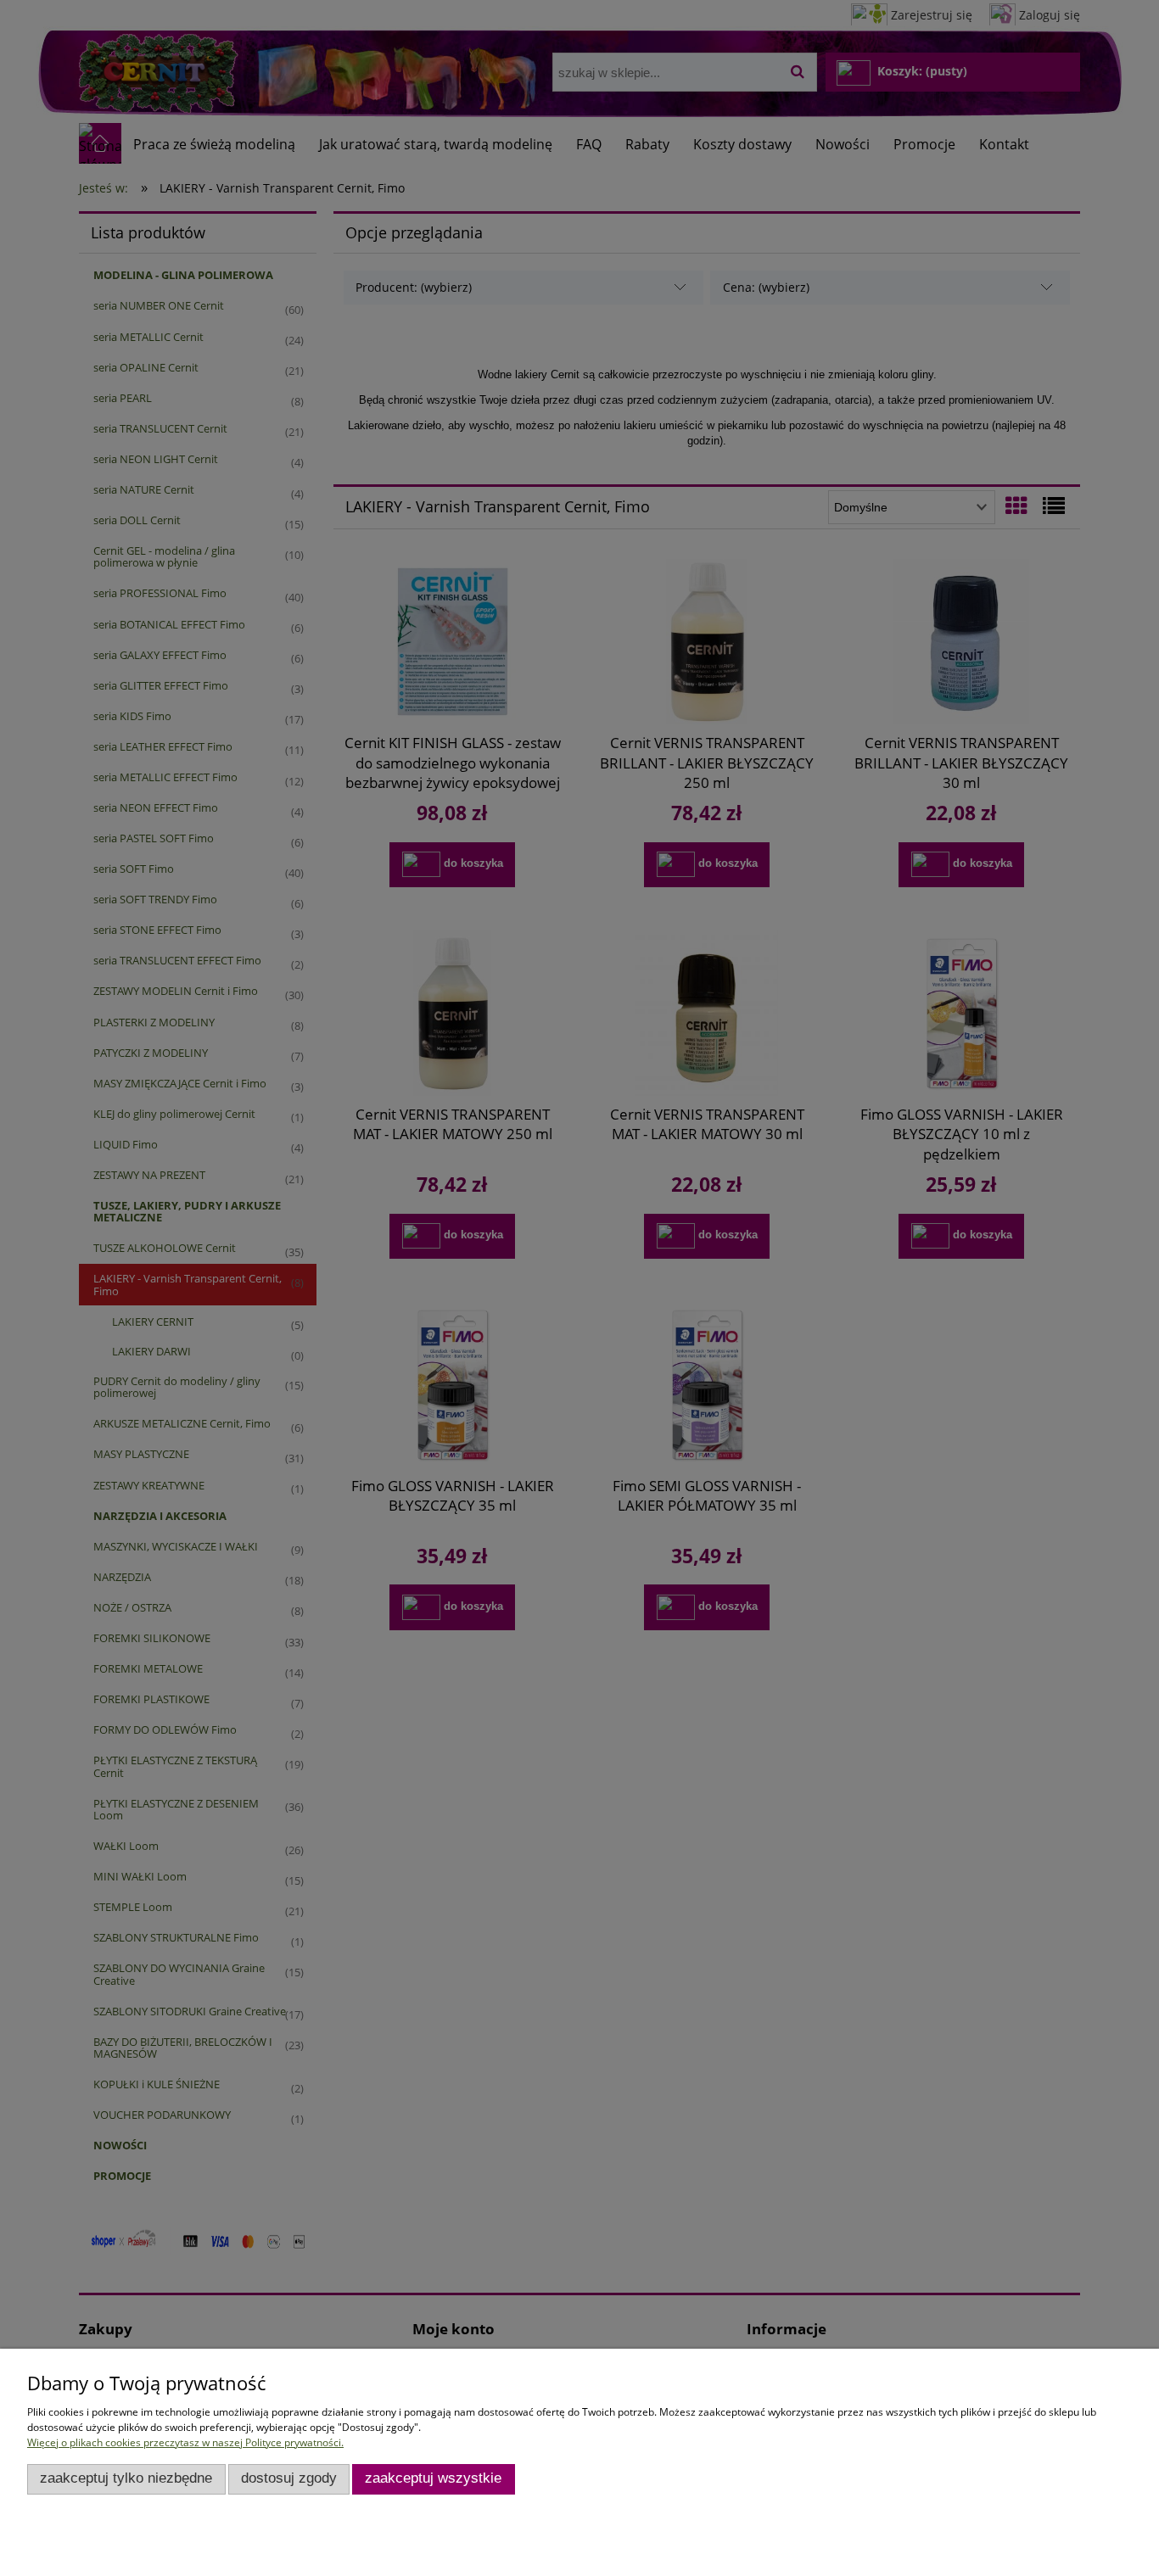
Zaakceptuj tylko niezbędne (126, 2478)
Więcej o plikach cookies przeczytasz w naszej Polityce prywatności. (185, 2442)
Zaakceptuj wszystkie (433, 2478)
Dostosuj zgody (289, 2478)
